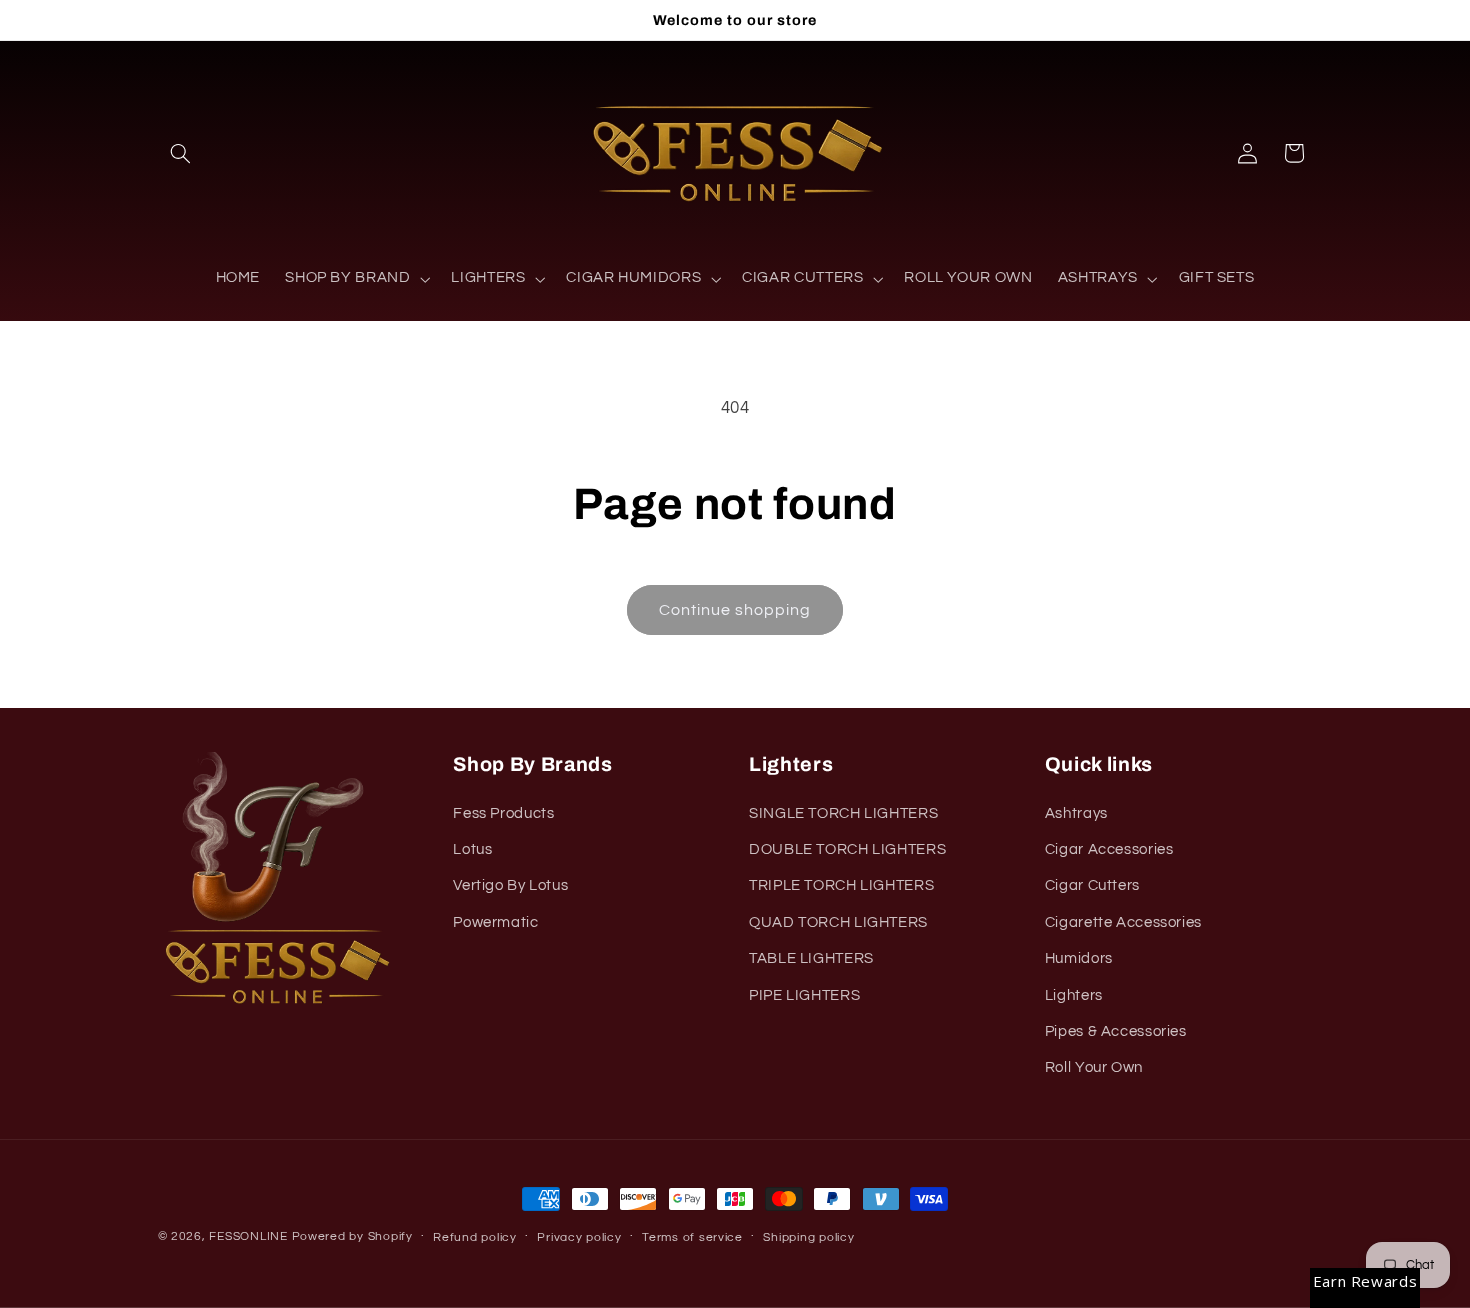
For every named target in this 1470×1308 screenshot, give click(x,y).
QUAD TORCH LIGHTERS (838, 922)
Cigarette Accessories (1123, 922)
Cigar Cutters (1092, 885)
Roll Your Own (1094, 1067)
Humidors (1079, 958)
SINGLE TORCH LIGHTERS (843, 813)
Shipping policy (808, 1237)
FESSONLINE (248, 1236)
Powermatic (495, 922)
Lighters (1074, 995)
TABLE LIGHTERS (811, 958)
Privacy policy (579, 1237)
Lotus (472, 849)
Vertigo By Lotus (510, 885)
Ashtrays (1076, 813)
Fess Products (503, 813)
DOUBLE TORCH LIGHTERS (847, 849)
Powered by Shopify (352, 1236)
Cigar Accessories (1109, 849)
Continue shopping (735, 610)
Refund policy (475, 1237)
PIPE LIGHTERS (804, 995)
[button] (181, 153)
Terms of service (692, 1237)
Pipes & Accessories (1116, 1031)
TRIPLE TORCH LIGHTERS (841, 885)
